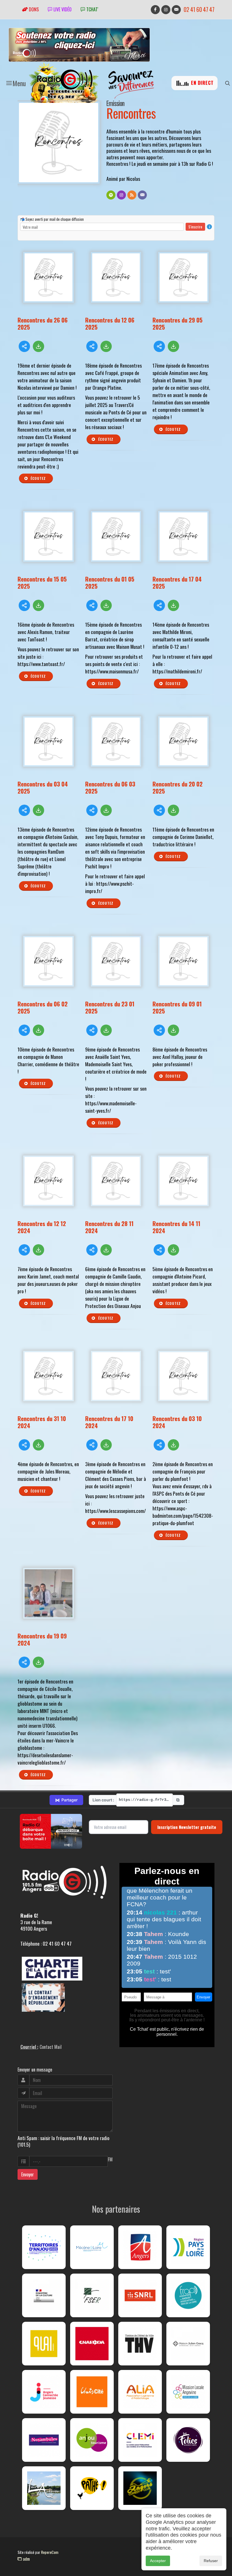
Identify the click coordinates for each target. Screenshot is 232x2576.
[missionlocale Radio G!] (188, 2392)
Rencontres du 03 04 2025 (43, 787)
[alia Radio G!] (140, 2392)
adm (26, 2559)
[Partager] (24, 346)
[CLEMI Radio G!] (140, 2440)
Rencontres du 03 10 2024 (177, 1422)
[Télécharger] (38, 346)
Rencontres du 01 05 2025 (110, 582)
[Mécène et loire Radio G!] (92, 2247)
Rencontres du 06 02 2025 (43, 1007)
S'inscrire (195, 227)
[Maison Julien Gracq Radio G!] (188, 2344)
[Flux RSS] (132, 195)
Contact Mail (51, 2047)
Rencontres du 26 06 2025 (43, 323)
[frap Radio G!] (188, 2295)
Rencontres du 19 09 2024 (42, 1639)
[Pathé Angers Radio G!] (92, 2488)
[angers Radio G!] (140, 2247)
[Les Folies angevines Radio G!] (188, 2440)
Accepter (158, 2561)
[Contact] (142, 195)
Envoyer (28, 2174)
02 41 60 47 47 (199, 9)
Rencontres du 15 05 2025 (42, 582)
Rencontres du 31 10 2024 (42, 1422)
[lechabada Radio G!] (92, 2344)
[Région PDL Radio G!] (188, 2247)
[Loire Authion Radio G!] (44, 2488)
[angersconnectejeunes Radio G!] (44, 2392)
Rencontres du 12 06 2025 (110, 323)
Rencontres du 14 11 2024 (176, 1227)
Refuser (211, 2561)
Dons (33, 9)
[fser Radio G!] (92, 2295)
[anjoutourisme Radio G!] (92, 2440)
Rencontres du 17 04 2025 (177, 582)
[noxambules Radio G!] (44, 2440)
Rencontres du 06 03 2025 (110, 787)
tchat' (92, 9)
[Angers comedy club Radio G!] (140, 2488)
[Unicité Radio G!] (92, 2392)
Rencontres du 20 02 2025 (178, 787)
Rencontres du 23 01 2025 (110, 1007)
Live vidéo (62, 9)
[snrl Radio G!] (140, 2295)
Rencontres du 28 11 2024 (109, 1227)
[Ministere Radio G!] (44, 2295)
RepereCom (50, 2552)
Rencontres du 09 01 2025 (177, 1007)
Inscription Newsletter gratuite (187, 1827)
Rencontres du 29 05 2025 (178, 323)
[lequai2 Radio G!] (44, 2344)
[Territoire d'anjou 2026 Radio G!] (44, 2247)
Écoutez (38, 478)
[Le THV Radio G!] (140, 2344)
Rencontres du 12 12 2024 (42, 1227)
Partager (66, 1800)
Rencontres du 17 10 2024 (109, 1422)
